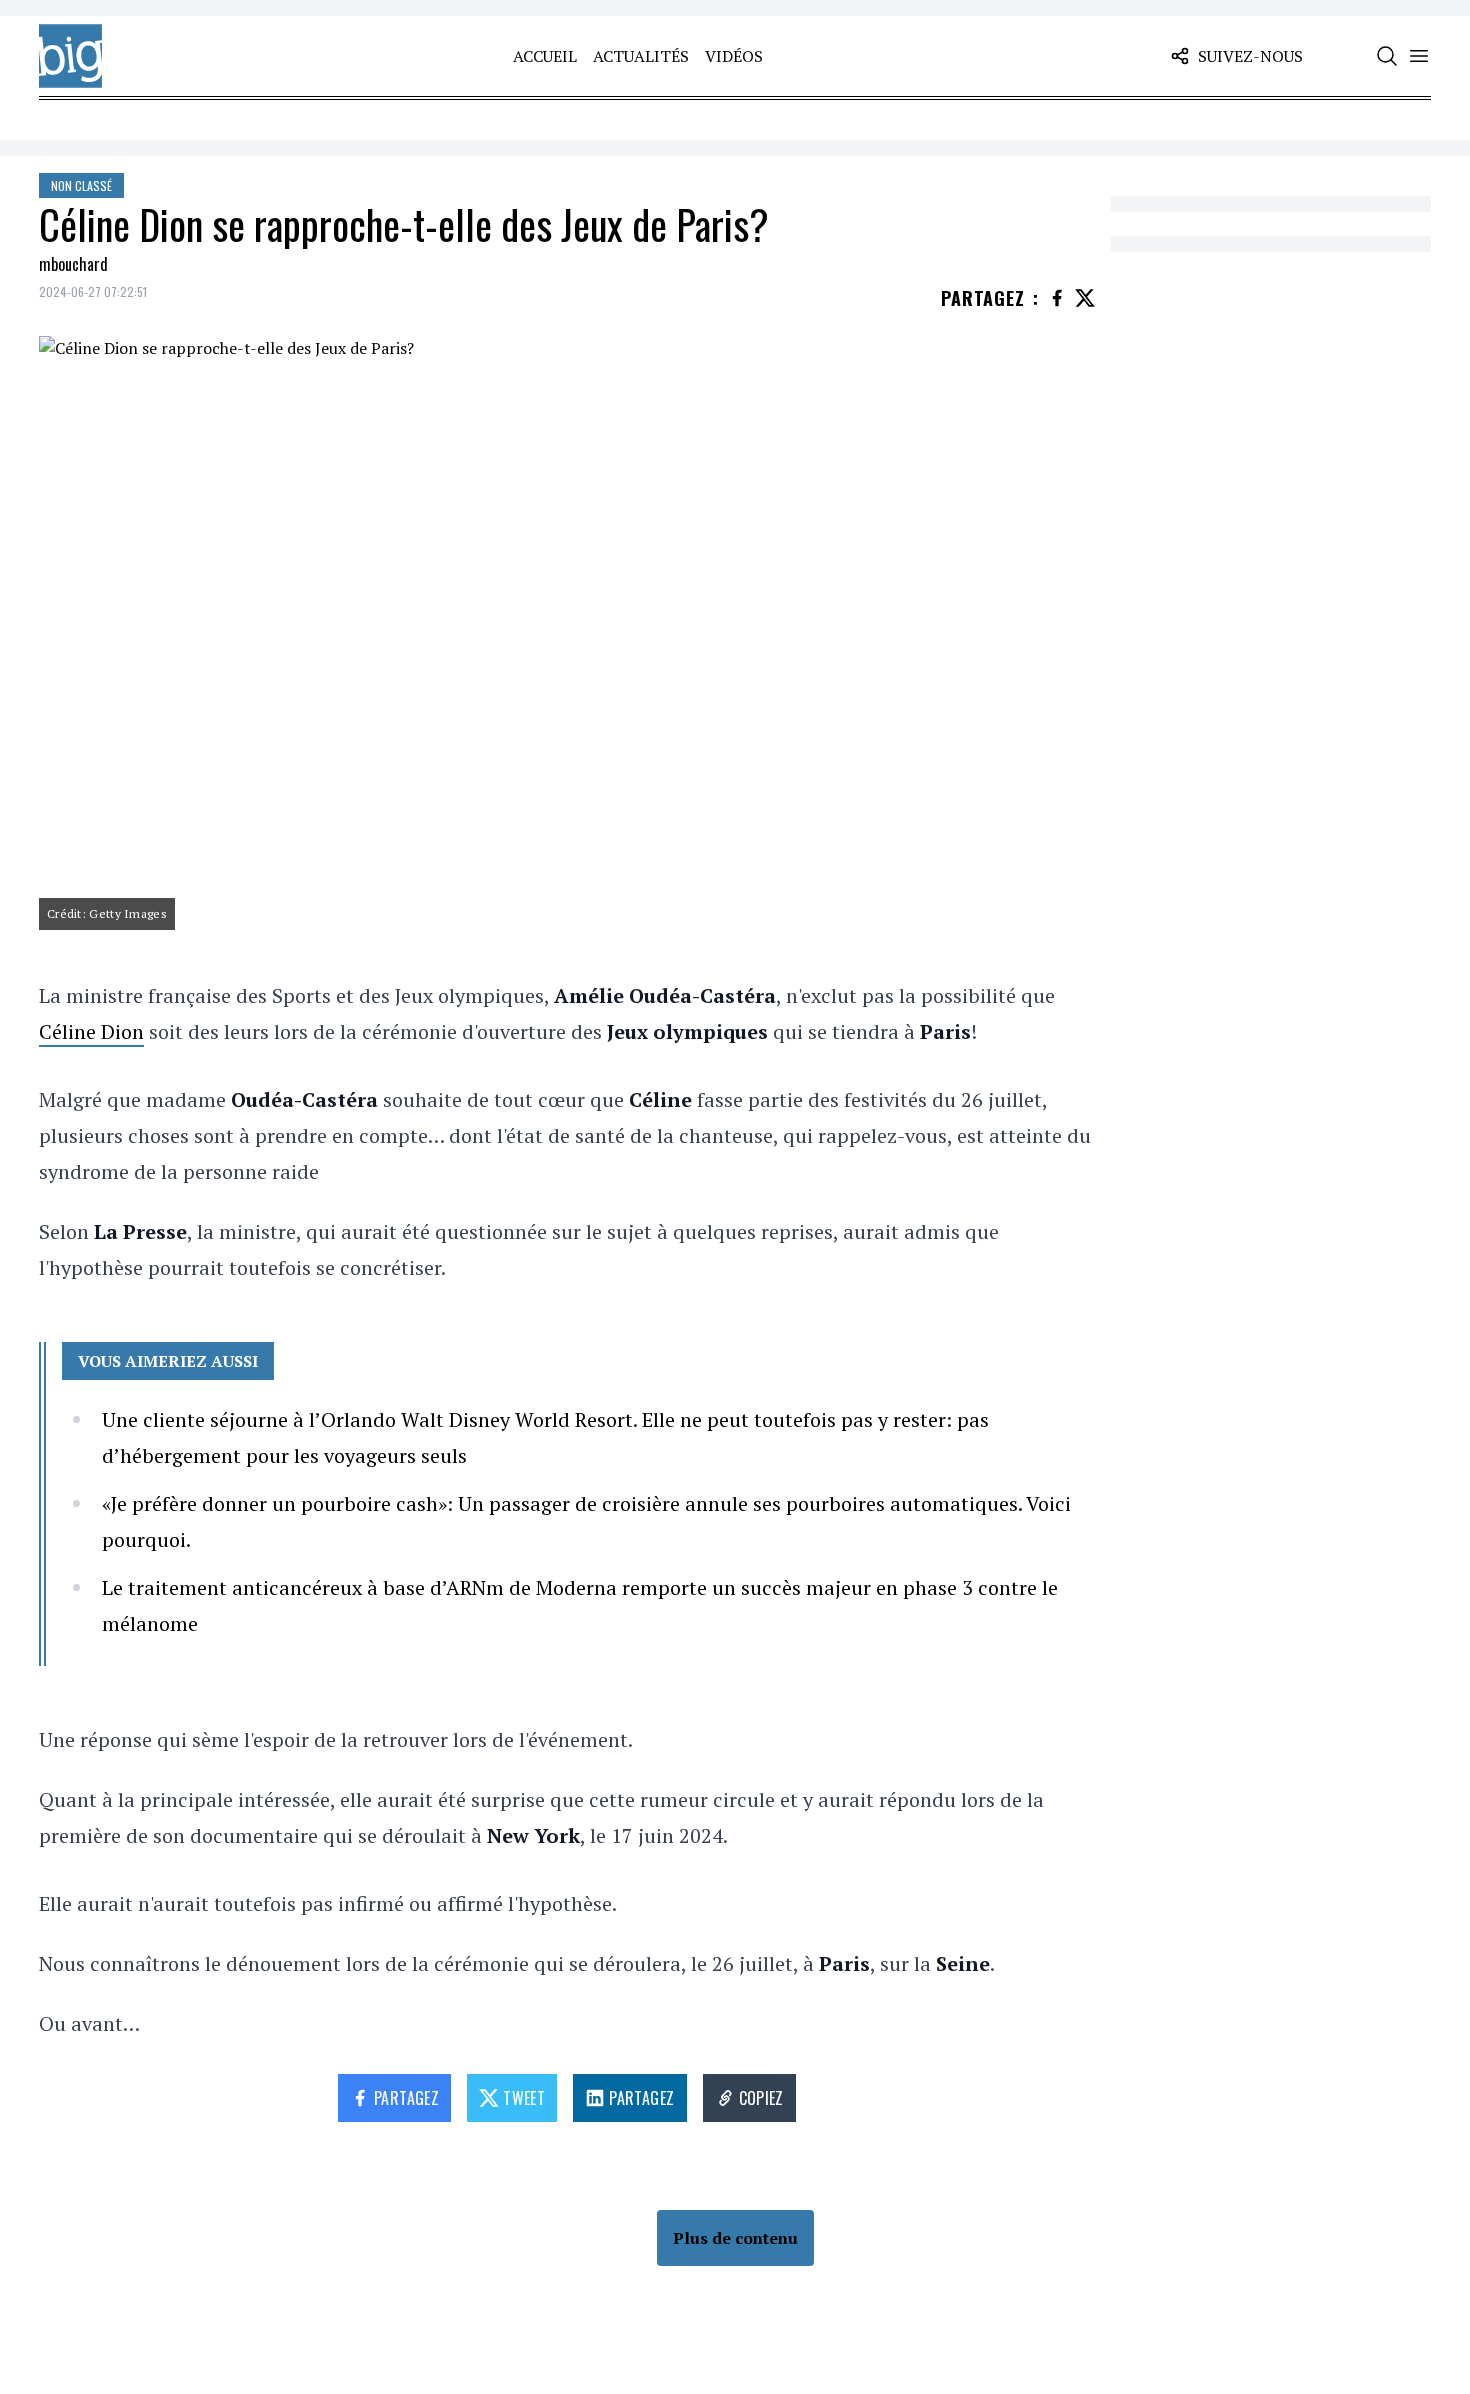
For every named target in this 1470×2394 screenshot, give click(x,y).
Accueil (545, 56)
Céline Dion (91, 1031)
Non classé (81, 185)
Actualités (641, 56)
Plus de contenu (735, 2238)
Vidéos (734, 56)
